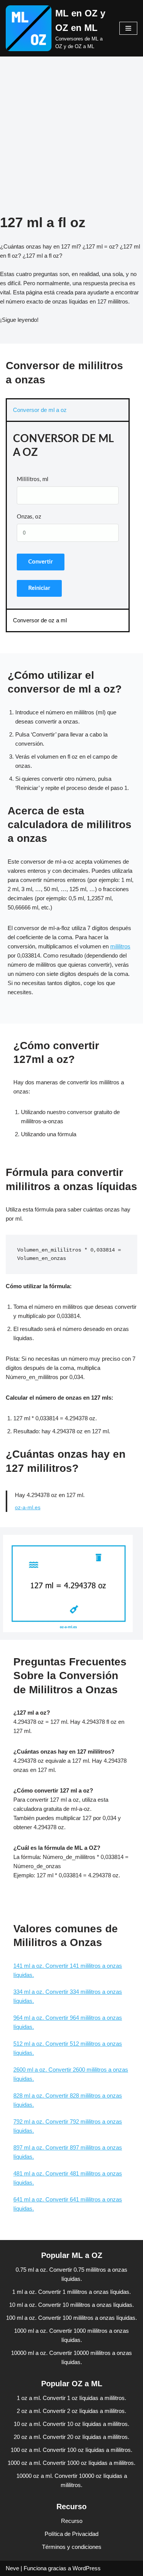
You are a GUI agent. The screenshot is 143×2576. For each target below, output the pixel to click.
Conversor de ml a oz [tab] (40, 410)
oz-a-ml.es (28, 1508)
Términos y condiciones (72, 2547)
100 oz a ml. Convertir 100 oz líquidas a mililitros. (71, 2450)
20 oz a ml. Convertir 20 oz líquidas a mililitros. (71, 2437)
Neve (12, 2568)
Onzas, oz (29, 517)
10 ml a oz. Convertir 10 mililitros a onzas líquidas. (71, 2305)
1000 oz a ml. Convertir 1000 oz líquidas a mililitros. (71, 2463)
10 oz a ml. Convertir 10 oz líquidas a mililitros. (71, 2424)
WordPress (87, 2568)
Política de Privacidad (71, 2534)
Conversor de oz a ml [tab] (40, 620)
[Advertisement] (71, 143)
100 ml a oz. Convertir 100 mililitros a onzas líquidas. (71, 2318)
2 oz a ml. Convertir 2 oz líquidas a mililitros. (71, 2411)
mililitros (120, 946)
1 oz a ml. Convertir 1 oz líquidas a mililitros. (71, 2398)
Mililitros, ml (33, 479)
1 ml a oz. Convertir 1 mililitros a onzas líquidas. (71, 2292)
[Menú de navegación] (128, 28)
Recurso (72, 2521)
